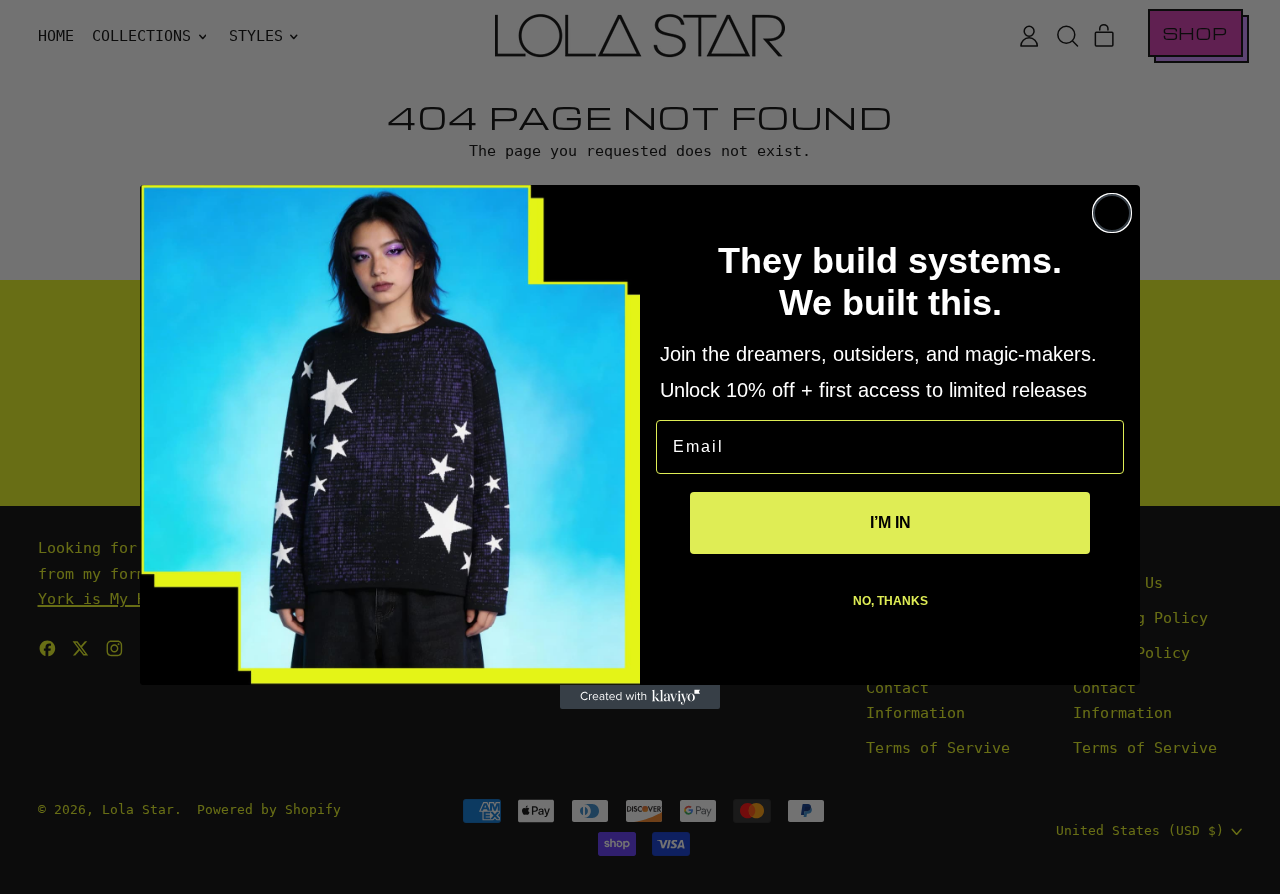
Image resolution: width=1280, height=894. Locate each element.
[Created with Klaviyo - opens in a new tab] (640, 697)
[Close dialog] (1112, 213)
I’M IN (890, 522)
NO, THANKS (890, 601)
